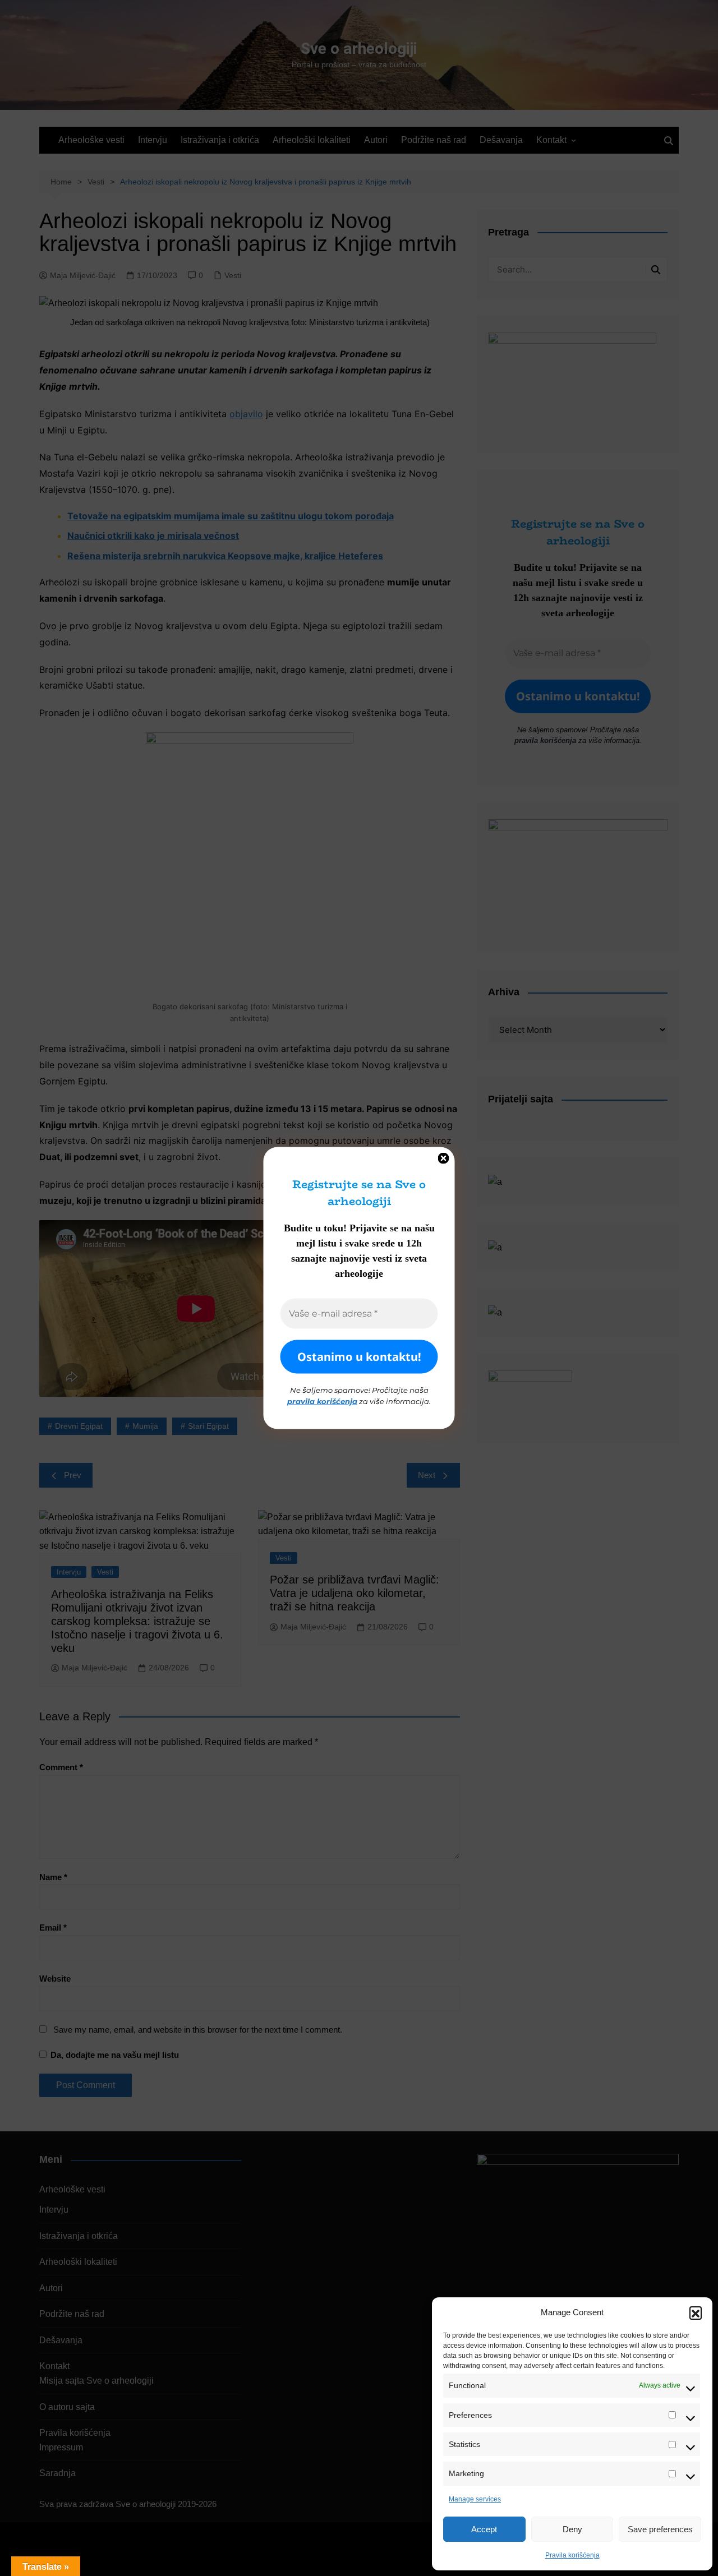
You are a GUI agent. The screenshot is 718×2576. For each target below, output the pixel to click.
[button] (696, 2312)
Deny (572, 2529)
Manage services (475, 2499)
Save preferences (660, 2529)
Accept (484, 2529)
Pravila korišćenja (572, 2555)
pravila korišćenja (322, 1401)
